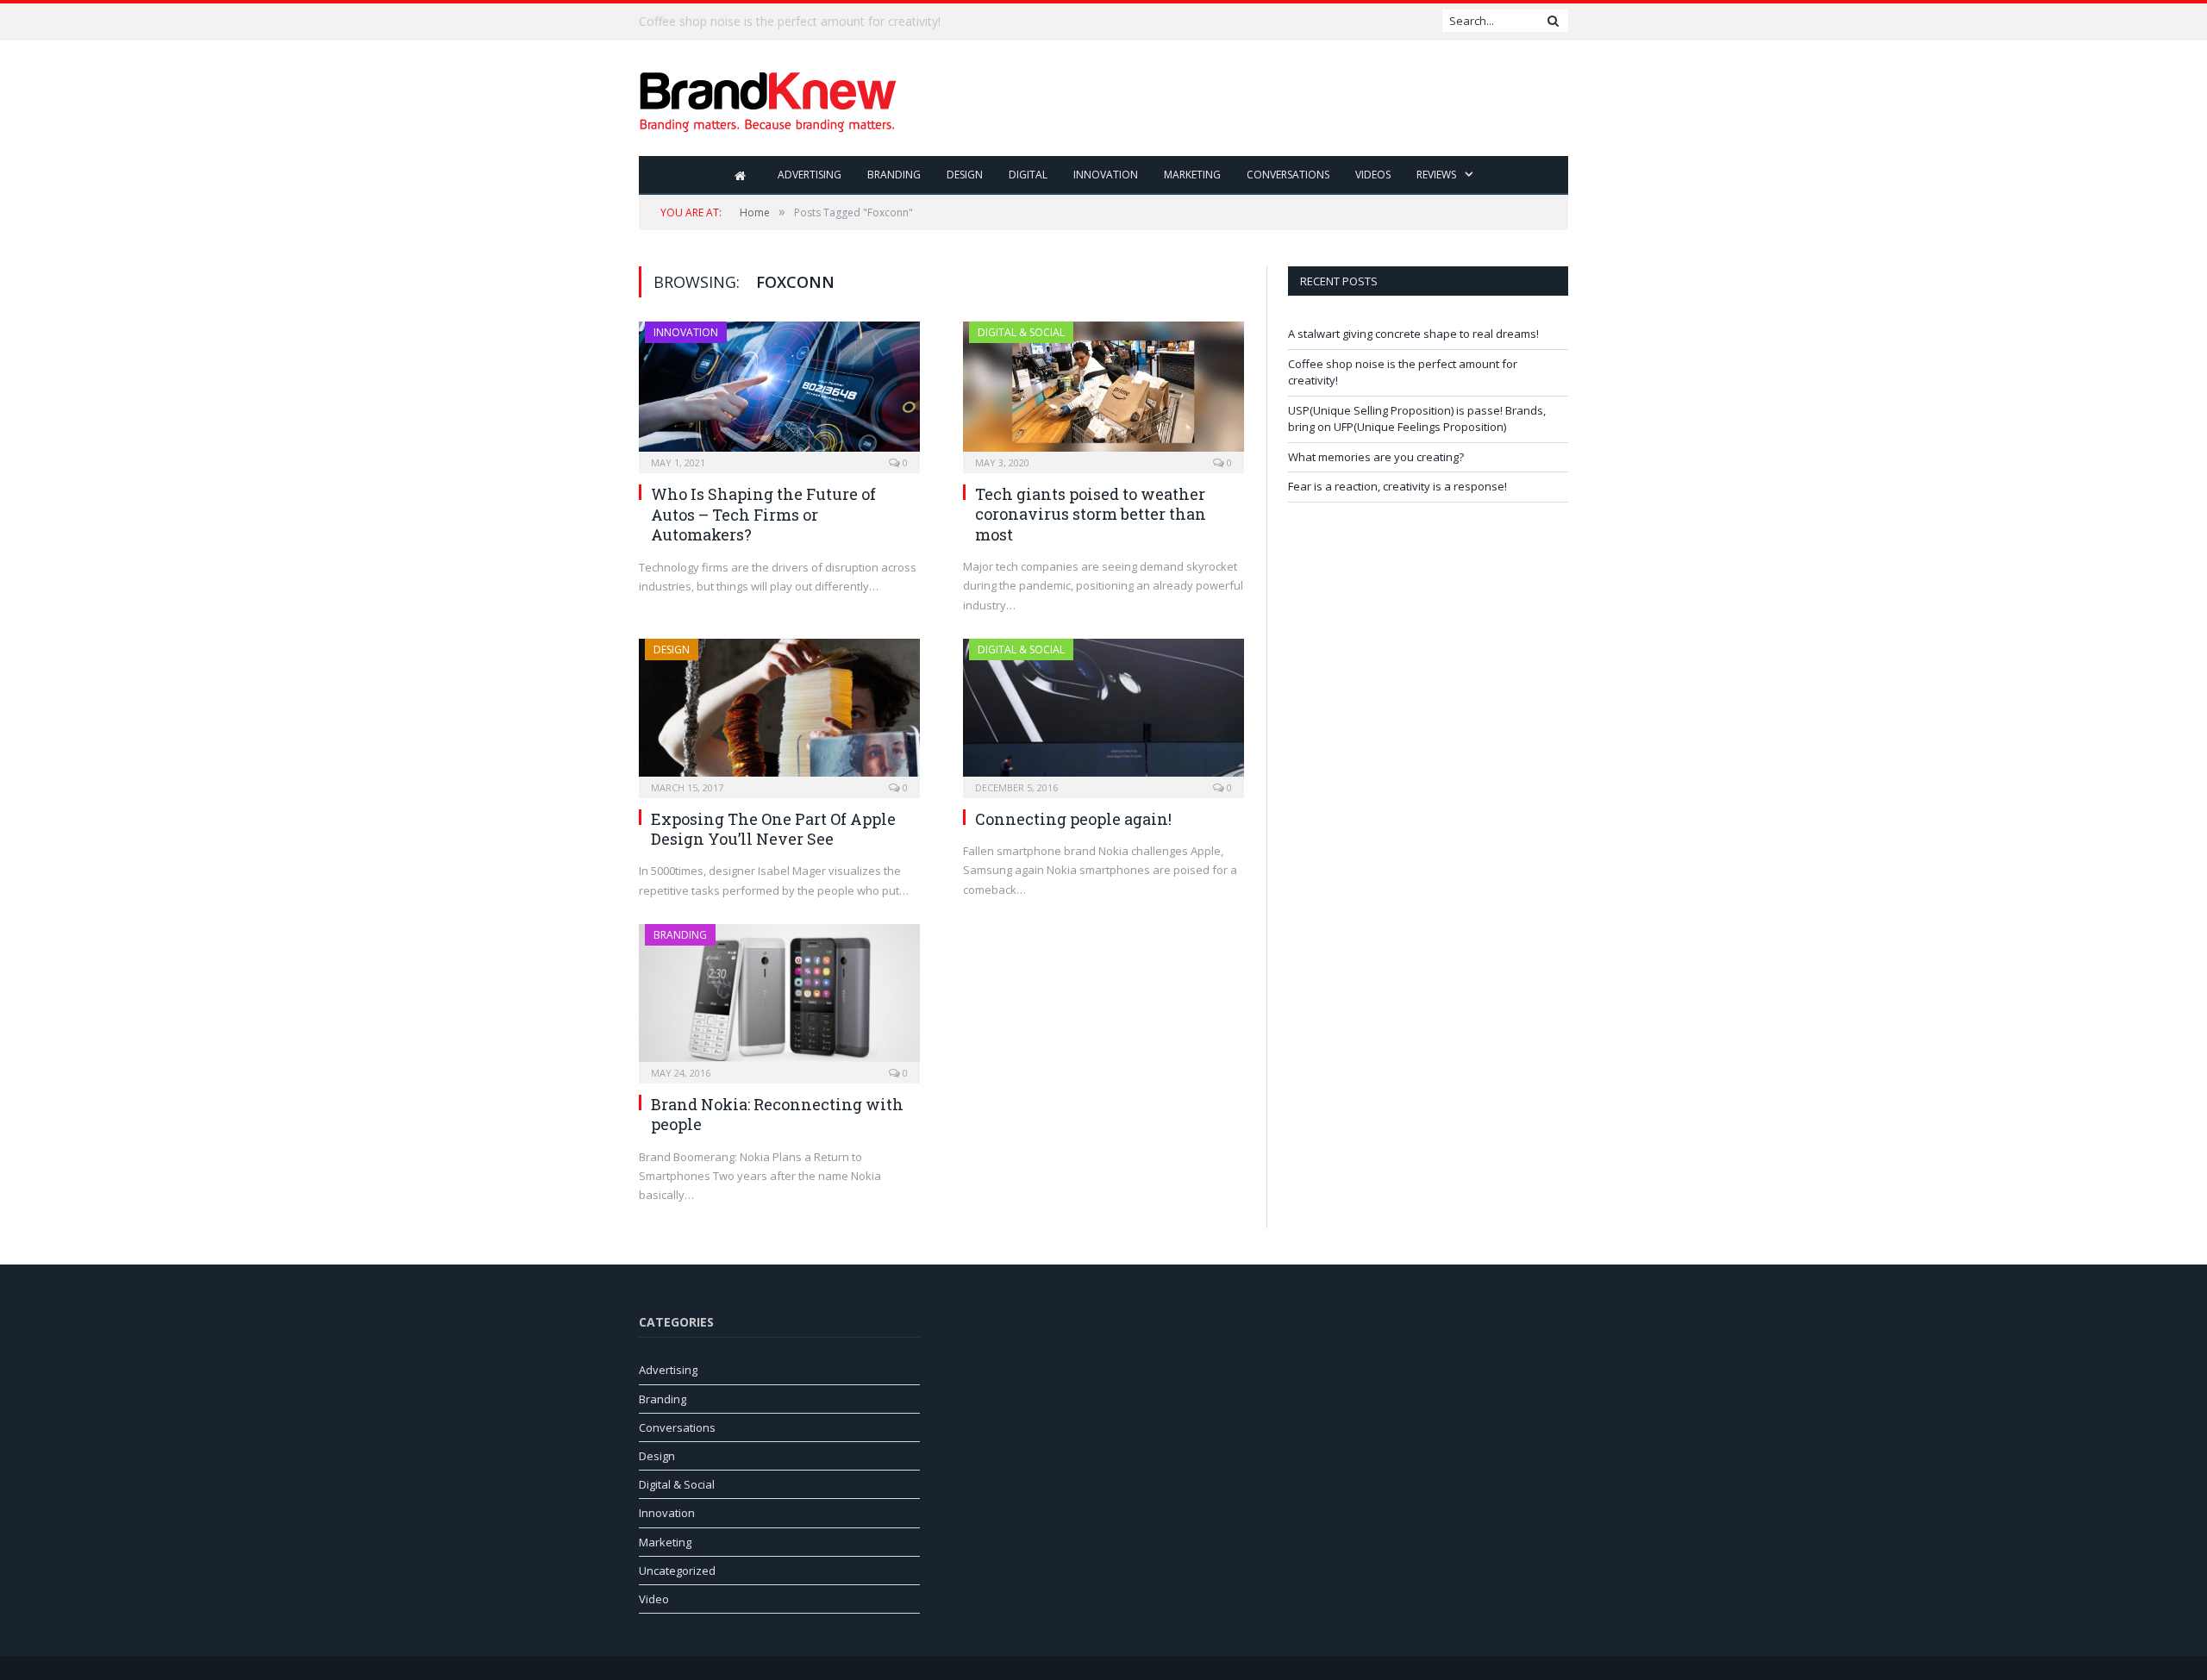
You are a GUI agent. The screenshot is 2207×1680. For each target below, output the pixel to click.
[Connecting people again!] (1103, 713)
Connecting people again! (1073, 819)
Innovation (1106, 175)
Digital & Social (1021, 332)
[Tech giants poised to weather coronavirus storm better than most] (1103, 392)
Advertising (810, 175)
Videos (1373, 175)
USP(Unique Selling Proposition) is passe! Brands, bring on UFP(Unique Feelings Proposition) (1417, 419)
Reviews (1436, 175)
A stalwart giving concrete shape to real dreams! (1413, 334)
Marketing (1192, 175)
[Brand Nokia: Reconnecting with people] (779, 998)
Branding (894, 175)
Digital (1028, 175)
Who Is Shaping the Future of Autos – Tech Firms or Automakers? (763, 514)
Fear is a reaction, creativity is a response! (1397, 486)
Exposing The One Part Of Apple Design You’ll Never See (773, 829)
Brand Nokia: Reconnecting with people (777, 1114)
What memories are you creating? (1376, 457)
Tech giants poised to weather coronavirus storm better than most (1091, 514)
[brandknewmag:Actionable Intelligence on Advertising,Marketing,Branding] (768, 98)
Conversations (1288, 175)
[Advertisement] (1254, 99)
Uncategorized (677, 1571)
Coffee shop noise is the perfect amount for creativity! (790, 22)
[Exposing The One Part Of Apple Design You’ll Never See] (779, 713)
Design (965, 175)
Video (654, 1599)
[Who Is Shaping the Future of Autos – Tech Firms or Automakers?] (779, 392)
